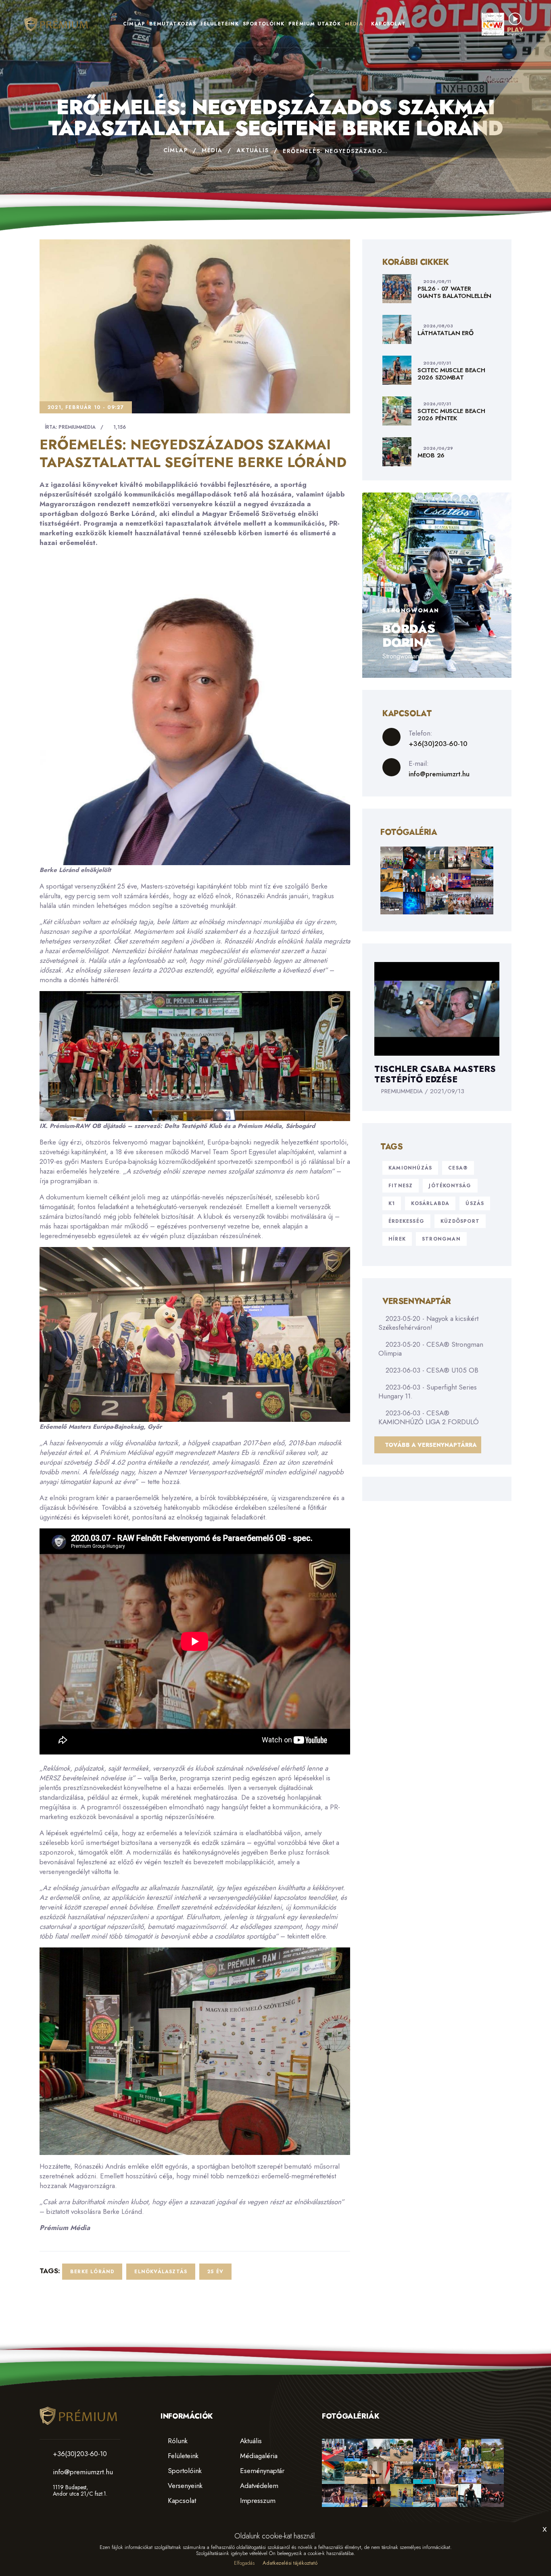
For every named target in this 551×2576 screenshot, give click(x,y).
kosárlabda (430, 1203)
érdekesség (406, 1221)
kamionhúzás (410, 1168)
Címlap (134, 24)
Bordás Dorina (409, 636)
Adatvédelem (258, 2486)
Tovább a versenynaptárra (430, 1445)
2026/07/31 (437, 363)
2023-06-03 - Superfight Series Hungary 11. (428, 1392)
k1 (392, 1203)
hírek (397, 1239)
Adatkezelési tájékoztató (290, 2563)
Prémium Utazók (315, 24)
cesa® (458, 1168)
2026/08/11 (437, 281)
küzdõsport (460, 1221)
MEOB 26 (431, 455)
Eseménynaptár (261, 2471)
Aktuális (253, 150)
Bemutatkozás (173, 24)
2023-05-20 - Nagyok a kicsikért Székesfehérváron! (428, 1323)
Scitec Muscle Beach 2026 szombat (451, 374)
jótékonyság (450, 1186)
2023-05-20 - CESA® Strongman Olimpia (431, 1349)
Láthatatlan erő (446, 333)
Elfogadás (244, 2563)
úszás (475, 1203)
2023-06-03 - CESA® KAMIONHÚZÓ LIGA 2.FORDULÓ (429, 1417)
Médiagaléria (258, 2456)
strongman (441, 1239)
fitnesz (401, 1186)
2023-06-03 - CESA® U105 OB (431, 1370)
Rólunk (177, 2441)
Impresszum (257, 2501)
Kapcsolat (388, 24)
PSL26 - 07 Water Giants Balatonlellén (454, 292)
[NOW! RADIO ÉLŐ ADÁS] (503, 23)
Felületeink (220, 24)
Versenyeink (184, 2486)
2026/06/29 (438, 448)
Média (354, 24)
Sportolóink (264, 24)
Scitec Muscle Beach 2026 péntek (451, 415)
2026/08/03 (438, 326)
